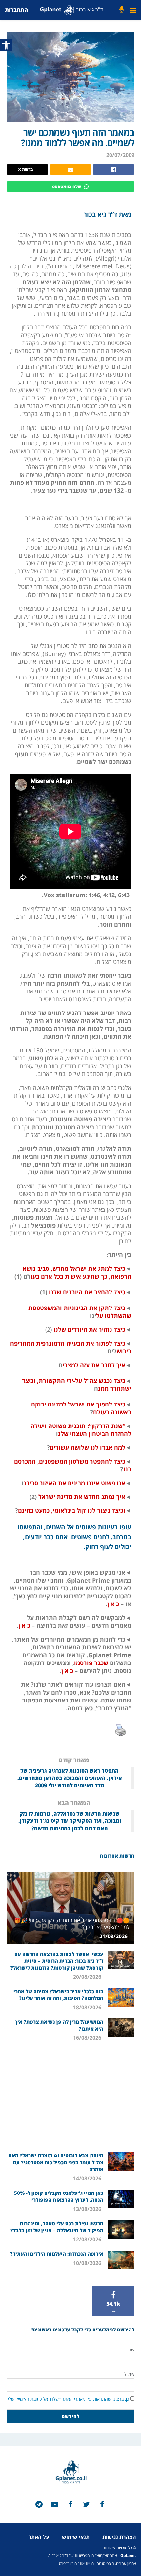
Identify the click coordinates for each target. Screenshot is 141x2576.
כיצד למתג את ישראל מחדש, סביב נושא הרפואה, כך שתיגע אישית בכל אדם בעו (77, 1272)
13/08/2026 (88, 2209)
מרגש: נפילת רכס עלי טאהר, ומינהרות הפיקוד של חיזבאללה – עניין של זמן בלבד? (57, 2227)
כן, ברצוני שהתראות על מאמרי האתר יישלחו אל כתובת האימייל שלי (68, 2399)
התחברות (16, 10)
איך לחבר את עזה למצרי (94, 1365)
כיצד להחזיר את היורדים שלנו (86, 1292)
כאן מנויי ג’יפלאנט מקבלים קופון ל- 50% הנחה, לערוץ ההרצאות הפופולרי (59, 2196)
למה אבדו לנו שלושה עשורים (88, 1447)
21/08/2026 (114, 1936)
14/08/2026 (88, 2178)
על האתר (39, 2537)
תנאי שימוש (76, 2537)
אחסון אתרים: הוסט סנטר (117, 2563)
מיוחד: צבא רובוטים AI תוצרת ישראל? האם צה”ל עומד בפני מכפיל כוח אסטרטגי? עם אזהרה (56, 2162)
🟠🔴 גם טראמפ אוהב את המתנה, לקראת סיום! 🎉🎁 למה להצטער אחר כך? (72, 1924)
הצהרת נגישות (119, 2537)
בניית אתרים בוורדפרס (76, 2563)
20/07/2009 (120, 155)
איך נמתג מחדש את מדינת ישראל (81, 1497)
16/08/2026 (88, 2038)
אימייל (129, 2374)
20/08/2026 (88, 1977)
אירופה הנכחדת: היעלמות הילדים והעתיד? (57, 2254)
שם (131, 2350)
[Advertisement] (70, 2100)
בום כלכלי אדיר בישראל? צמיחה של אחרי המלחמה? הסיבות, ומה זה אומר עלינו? (58, 1995)
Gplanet (128, 2556)
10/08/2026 (88, 2263)
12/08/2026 (88, 2239)
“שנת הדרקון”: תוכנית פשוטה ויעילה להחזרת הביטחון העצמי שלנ (81, 1430)
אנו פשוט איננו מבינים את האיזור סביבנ (74, 1483)
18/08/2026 (88, 2007)
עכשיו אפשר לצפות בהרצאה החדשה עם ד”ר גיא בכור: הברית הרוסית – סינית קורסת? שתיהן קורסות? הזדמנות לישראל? (57, 1961)
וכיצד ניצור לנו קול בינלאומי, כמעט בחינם (72, 1510)
